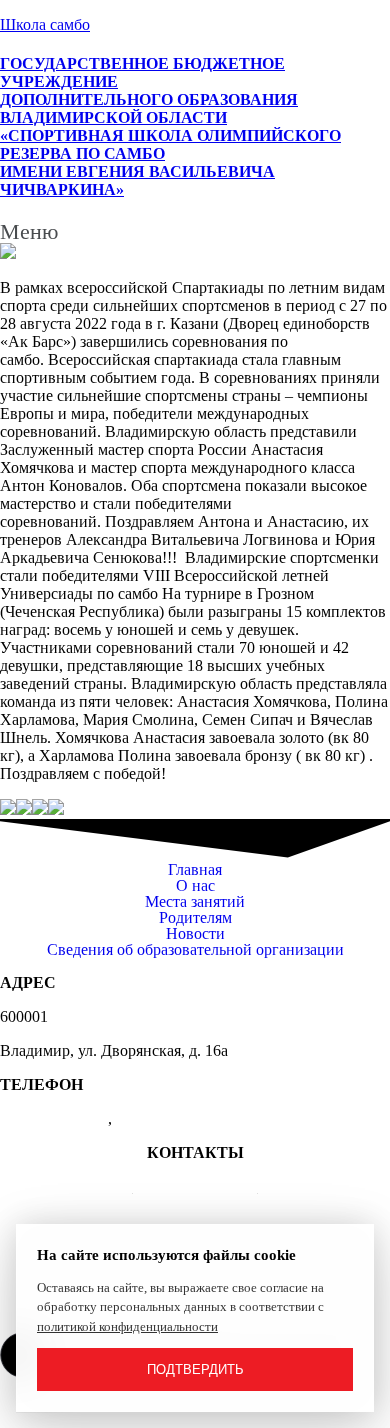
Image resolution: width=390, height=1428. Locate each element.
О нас (195, 886)
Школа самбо (45, 24)
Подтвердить (195, 1369)
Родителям (195, 918)
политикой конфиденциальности (127, 1326)
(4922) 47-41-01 (54, 1118)
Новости (195, 934)
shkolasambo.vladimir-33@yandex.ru (195, 1220)
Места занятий (195, 902)
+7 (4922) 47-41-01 (195, 1186)
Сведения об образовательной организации (195, 950)
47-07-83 (145, 1118)
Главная (195, 870)
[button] (195, 232)
